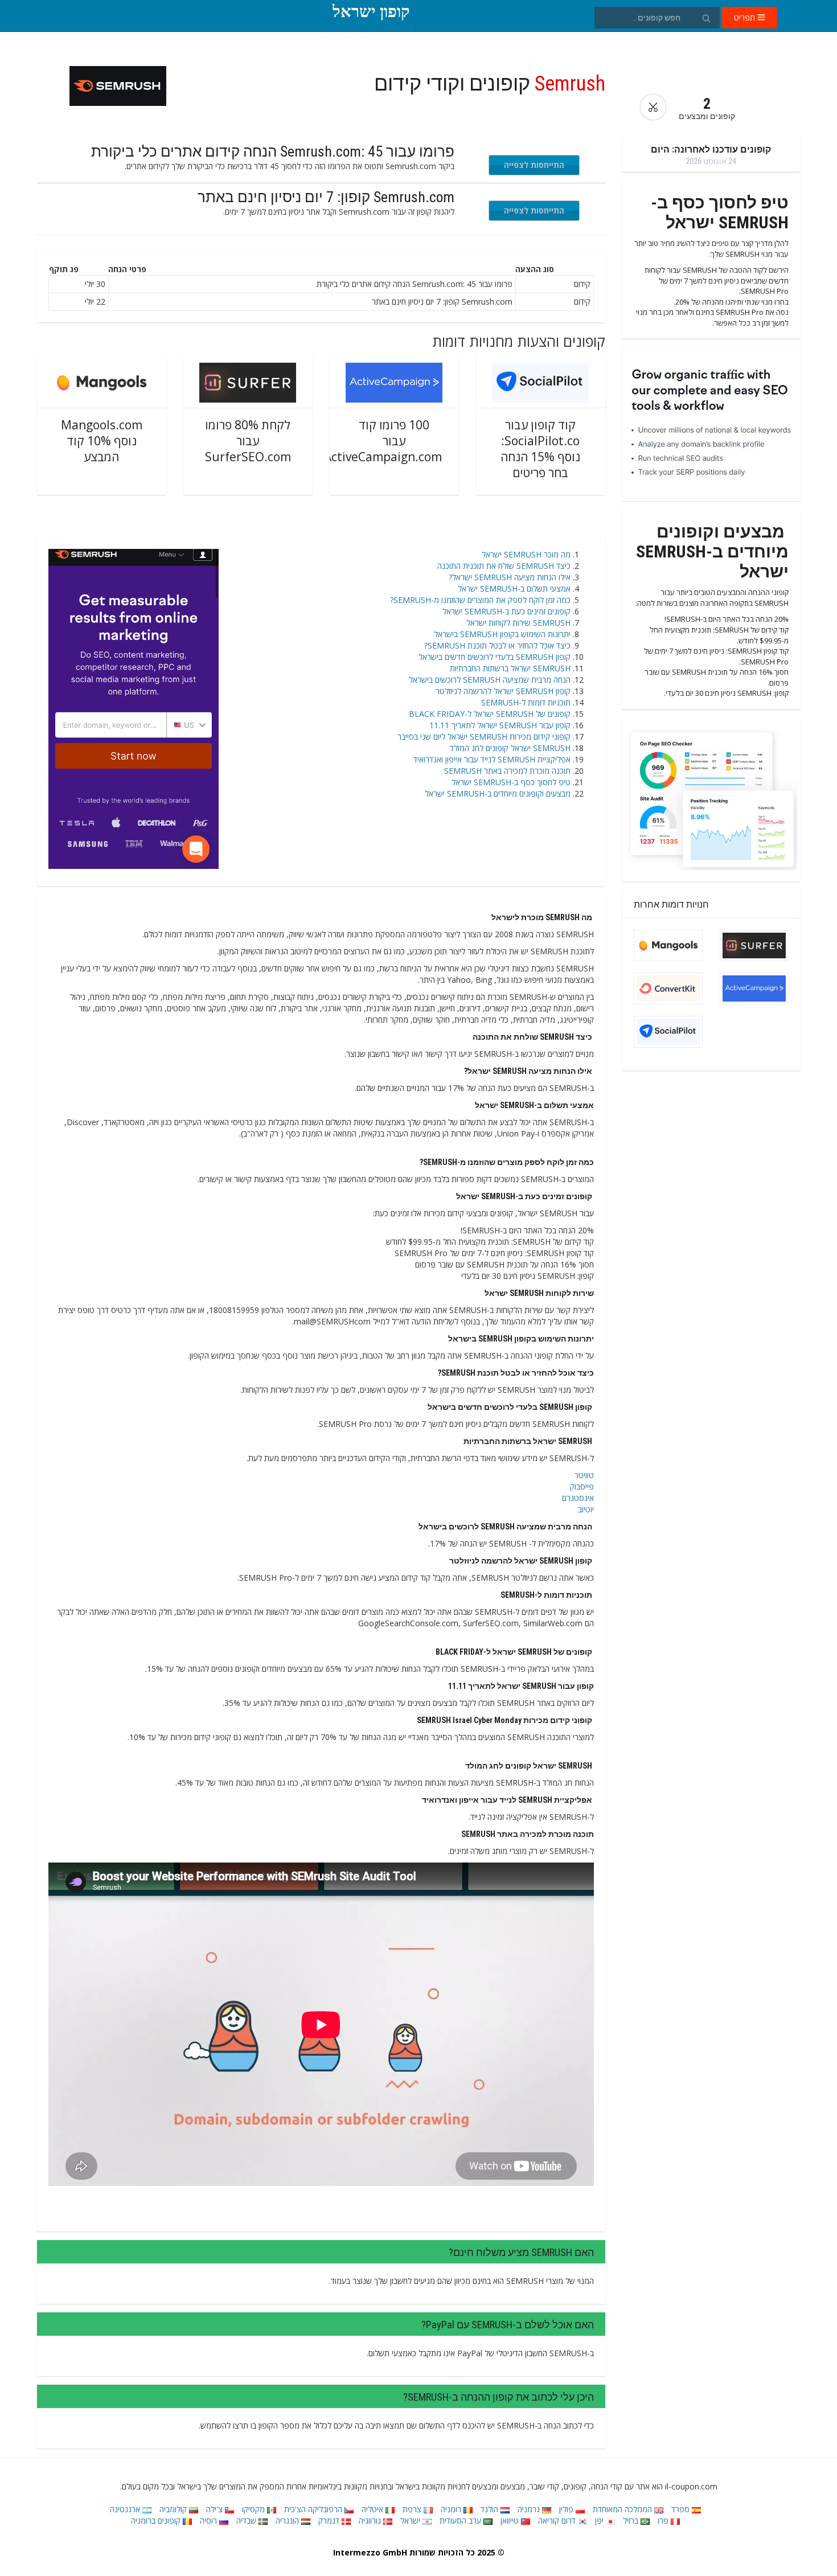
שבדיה (247, 2520)
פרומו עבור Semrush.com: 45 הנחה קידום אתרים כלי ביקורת (273, 151)
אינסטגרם (578, 1498)
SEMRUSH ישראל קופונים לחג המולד (510, 748)
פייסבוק (582, 1486)
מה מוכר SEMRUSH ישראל (526, 554)
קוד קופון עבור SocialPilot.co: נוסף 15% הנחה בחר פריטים (540, 449)
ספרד (682, 2509)
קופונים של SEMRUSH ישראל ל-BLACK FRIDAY (490, 714)
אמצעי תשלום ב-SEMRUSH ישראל (514, 588)
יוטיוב (586, 1509)
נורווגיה (371, 2520)
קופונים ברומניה (157, 2520)
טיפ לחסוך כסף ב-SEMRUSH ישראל (511, 782)
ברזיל (632, 2520)
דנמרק (330, 2520)
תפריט (746, 17)
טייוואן (511, 2520)
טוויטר (584, 1475)
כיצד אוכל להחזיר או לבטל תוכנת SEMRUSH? (497, 645)
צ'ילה (216, 2509)
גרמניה (530, 2509)
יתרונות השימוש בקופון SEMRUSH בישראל (502, 634)
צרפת (413, 2509)
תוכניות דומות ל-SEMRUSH (526, 702)
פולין (567, 2509)
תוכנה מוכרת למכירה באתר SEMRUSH (507, 771)
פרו (664, 2520)
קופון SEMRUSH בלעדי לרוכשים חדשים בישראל (495, 657)
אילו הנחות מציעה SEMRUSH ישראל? (510, 577)
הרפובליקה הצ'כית (314, 2509)
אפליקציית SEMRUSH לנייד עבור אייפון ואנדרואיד (492, 759)
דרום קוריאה (558, 2520)
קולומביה (174, 2509)
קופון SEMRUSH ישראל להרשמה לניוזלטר (503, 691)
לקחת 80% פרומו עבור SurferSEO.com (248, 441)
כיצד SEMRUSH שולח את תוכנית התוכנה (504, 566)
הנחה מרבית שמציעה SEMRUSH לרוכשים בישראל (490, 680)
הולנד (491, 2509)
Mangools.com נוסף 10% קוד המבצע (102, 441)
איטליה (374, 2509)
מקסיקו (255, 2509)
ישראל (411, 2520)
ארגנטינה (126, 2509)
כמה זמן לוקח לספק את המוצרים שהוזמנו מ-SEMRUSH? (480, 600)
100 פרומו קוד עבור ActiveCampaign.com (383, 441)
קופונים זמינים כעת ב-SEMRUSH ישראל (506, 611)
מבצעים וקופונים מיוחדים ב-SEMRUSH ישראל (498, 793)
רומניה (452, 2509)
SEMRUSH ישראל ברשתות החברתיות (510, 668)
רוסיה (210, 2520)
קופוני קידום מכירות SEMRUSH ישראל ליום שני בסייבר (484, 737)
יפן (600, 2520)
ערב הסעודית (461, 2520)
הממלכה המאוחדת (623, 2509)
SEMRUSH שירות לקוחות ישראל (518, 623)
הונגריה (288, 2520)
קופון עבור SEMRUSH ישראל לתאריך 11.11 (500, 725)
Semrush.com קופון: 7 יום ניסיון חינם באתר (326, 197)
